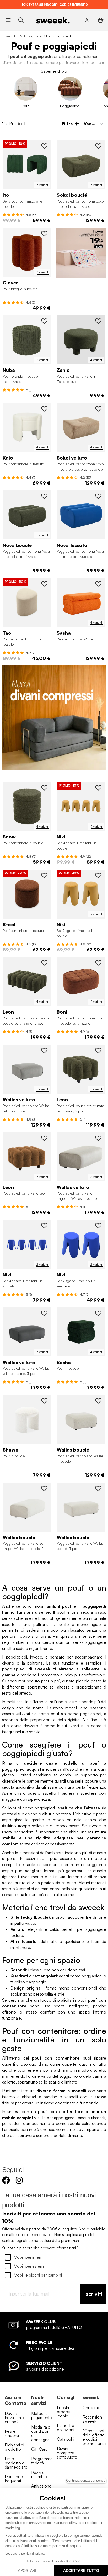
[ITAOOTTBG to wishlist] (44, 584)
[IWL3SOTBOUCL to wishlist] (98, 1488)
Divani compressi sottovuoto (67, 2453)
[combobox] (93, 124)
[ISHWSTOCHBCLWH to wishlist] (44, 1401)
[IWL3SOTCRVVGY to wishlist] (44, 1313)
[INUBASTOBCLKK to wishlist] (44, 321)
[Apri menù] (8, 20)
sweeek (11, 36)
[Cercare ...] (21, 20)
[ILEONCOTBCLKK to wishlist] (44, 963)
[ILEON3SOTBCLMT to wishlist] (44, 1138)
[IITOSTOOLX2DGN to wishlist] (44, 146)
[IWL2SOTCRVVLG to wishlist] (44, 1050)
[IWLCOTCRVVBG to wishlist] (98, 1138)
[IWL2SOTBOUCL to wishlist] (98, 1401)
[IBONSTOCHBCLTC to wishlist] (98, 963)
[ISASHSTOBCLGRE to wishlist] (98, 1313)
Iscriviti (93, 2294)
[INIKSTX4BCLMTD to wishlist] (98, 788)
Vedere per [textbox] (95, 124)
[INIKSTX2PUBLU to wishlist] (98, 1226)
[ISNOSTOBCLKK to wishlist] (44, 788)
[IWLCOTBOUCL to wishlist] (44, 1488)
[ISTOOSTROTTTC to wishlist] (44, 875)
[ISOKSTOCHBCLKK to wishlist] (98, 146)
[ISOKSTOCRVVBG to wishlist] (98, 409)
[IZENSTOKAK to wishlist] (98, 321)
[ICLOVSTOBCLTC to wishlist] (44, 234)
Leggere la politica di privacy (25, 2554)
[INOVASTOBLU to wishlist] (98, 496)
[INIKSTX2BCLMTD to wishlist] (98, 875)
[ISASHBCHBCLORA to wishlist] (98, 584)
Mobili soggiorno (31, 36)
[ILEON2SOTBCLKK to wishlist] (98, 1050)
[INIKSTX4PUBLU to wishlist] (44, 1226)
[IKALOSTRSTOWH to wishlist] (44, 409)
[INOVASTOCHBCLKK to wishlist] (44, 496)
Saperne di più (54, 71)
